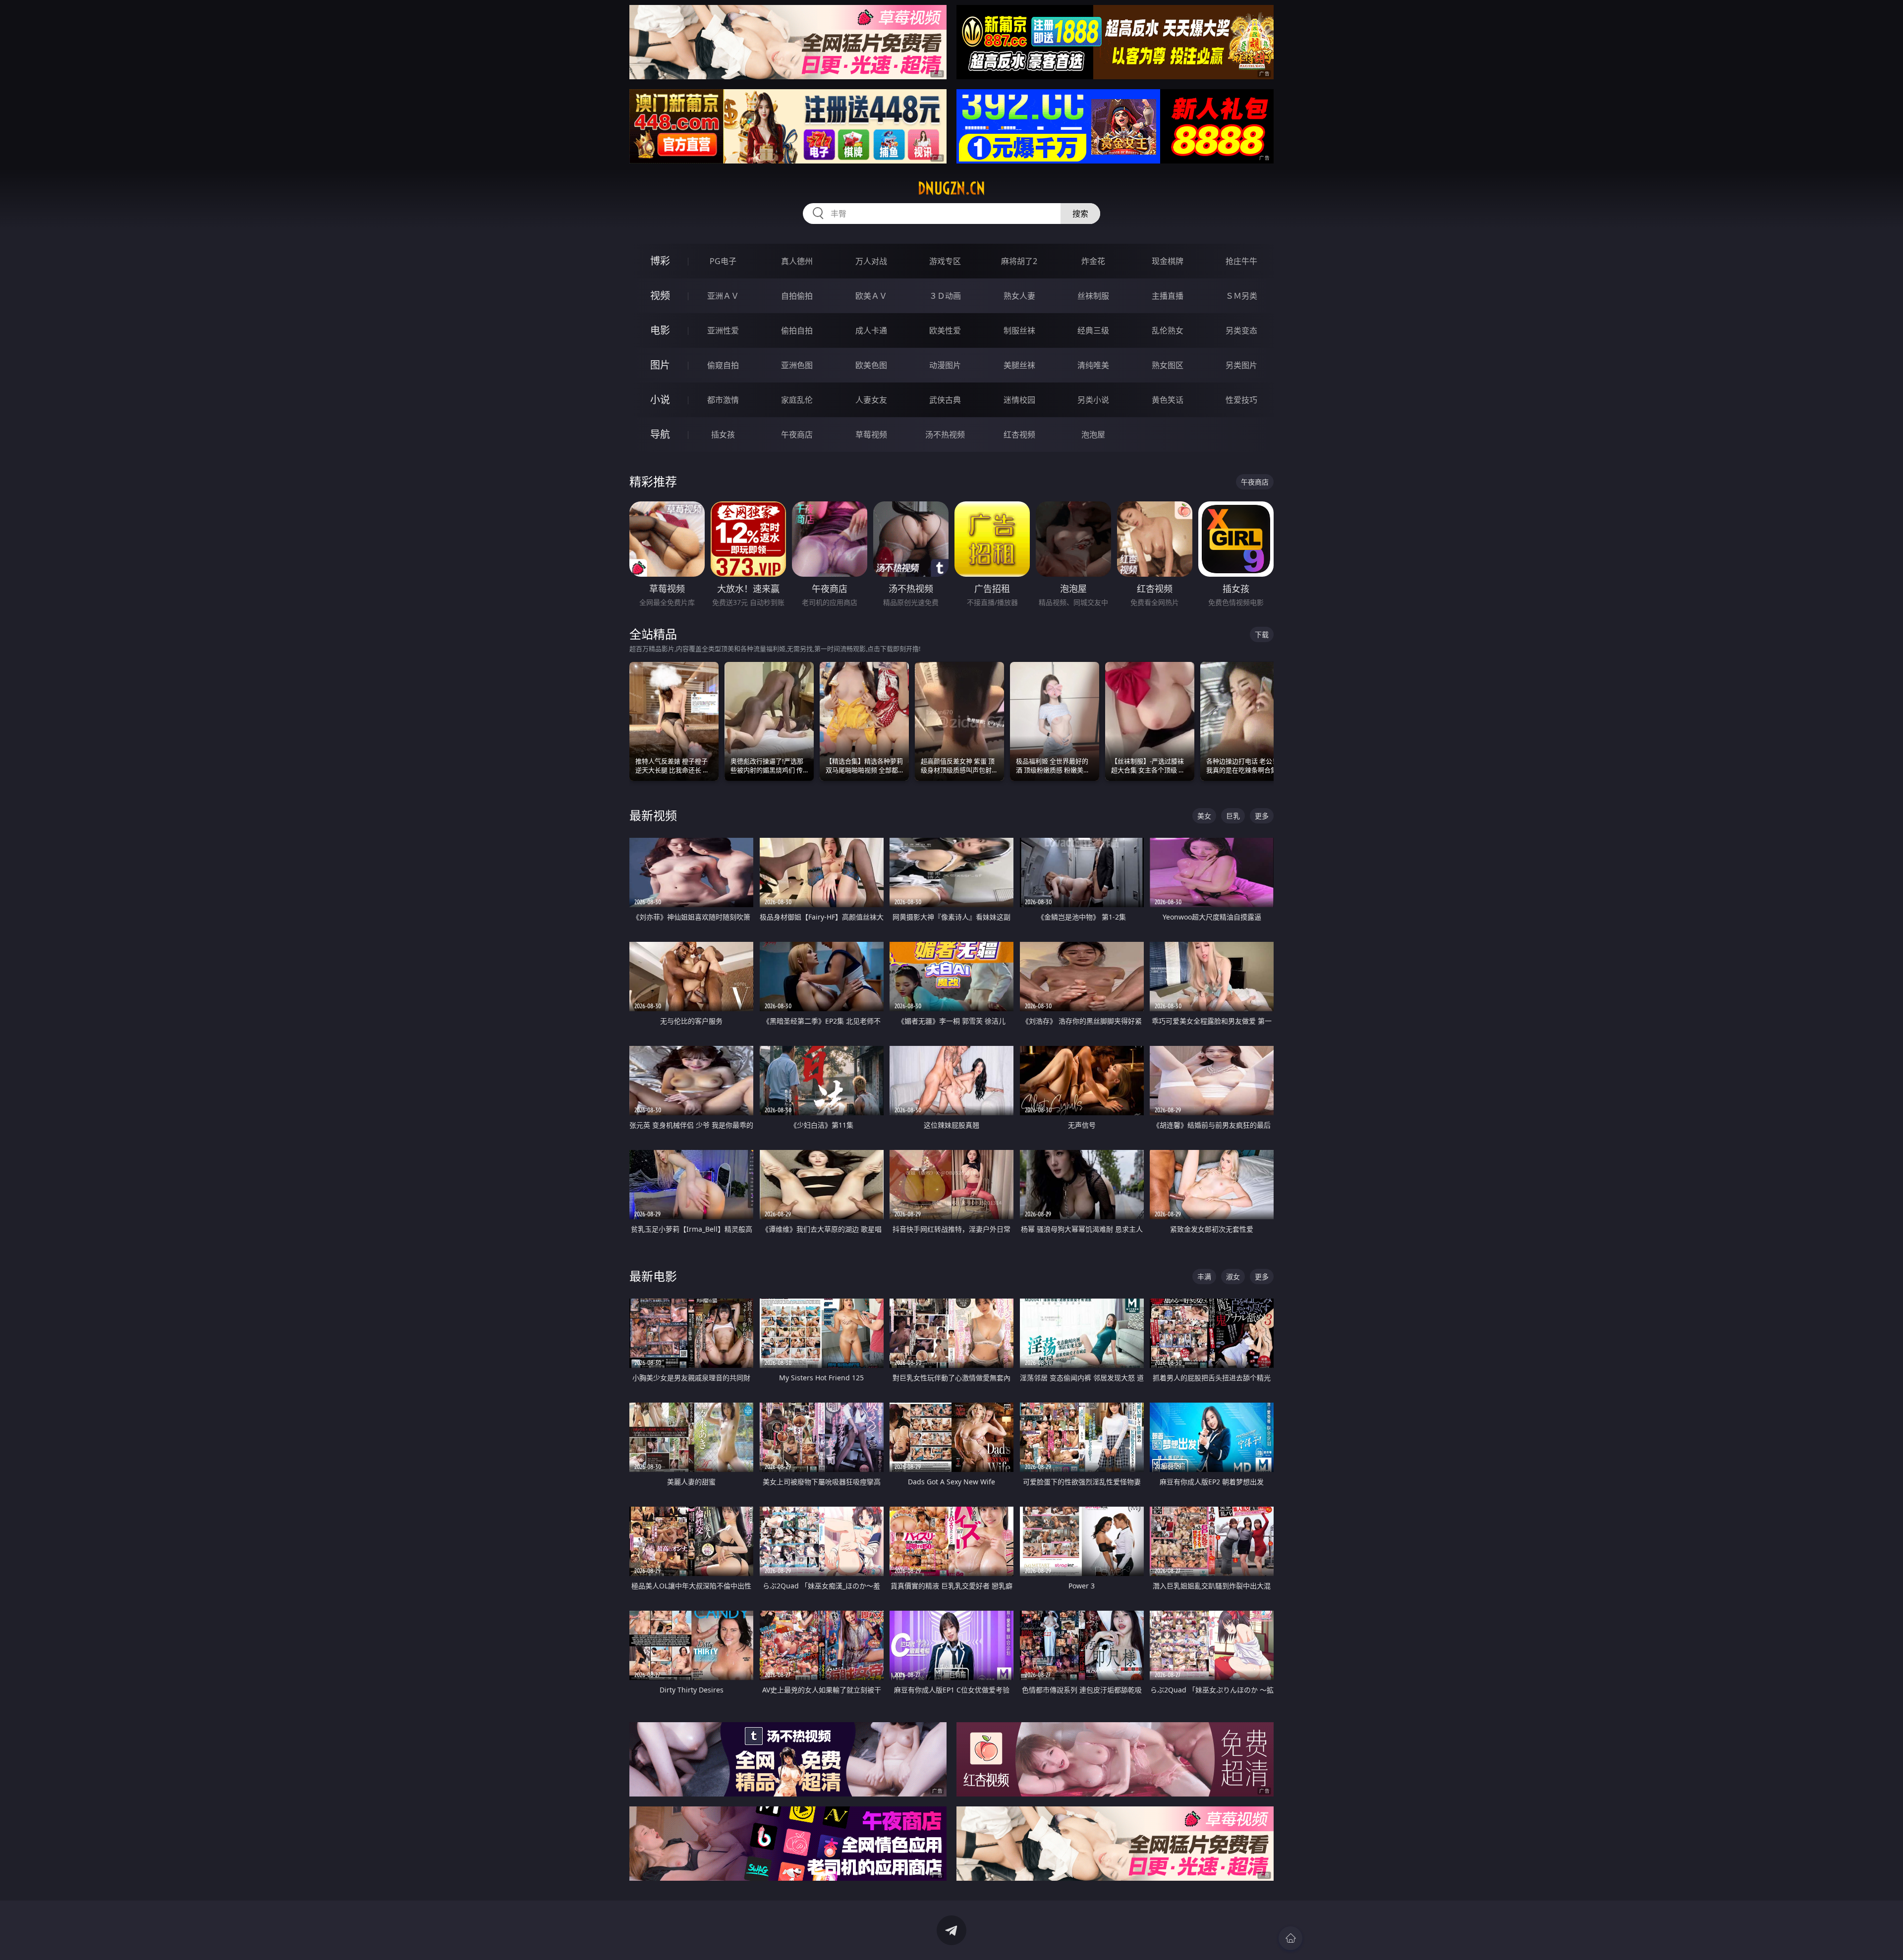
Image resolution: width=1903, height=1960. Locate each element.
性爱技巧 (1241, 400)
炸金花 (1093, 261)
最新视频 (653, 815)
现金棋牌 (1168, 261)
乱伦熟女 (1168, 330)
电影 (660, 330)
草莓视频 (871, 435)
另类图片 (1241, 365)
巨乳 (1233, 816)
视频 (660, 296)
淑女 (1233, 1277)
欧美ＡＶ (871, 296)
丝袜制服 (1093, 296)
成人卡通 (871, 330)
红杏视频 (1019, 435)
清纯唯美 (1093, 365)
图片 (660, 365)
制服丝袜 (1019, 330)
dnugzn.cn (951, 188)
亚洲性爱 (723, 330)
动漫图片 (945, 365)
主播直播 (1168, 296)
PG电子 (723, 261)
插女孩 (723, 435)
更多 (1262, 816)
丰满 (1204, 1277)
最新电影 (653, 1276)
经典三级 (1093, 330)
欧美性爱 (945, 330)
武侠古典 (945, 400)
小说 (660, 400)
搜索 (1080, 214)
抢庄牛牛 (1241, 261)
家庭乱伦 (797, 400)
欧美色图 (871, 365)
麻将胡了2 (1019, 261)
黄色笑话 (1168, 400)
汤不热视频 (945, 435)
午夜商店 (797, 435)
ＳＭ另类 (1241, 296)
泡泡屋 (1093, 435)
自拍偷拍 (797, 296)
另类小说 (1093, 400)
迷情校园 (1019, 400)
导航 (660, 434)
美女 (1204, 816)
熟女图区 (1168, 365)
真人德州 (797, 261)
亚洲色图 (797, 365)
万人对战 (871, 261)
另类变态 (1241, 330)
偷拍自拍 (797, 330)
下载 (1262, 634)
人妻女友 (871, 400)
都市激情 (723, 400)
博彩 (660, 261)
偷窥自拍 (723, 365)
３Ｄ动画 (945, 296)
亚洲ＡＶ (723, 296)
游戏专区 (945, 261)
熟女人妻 (1019, 296)
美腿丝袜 (1019, 365)
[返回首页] (1290, 1938)
